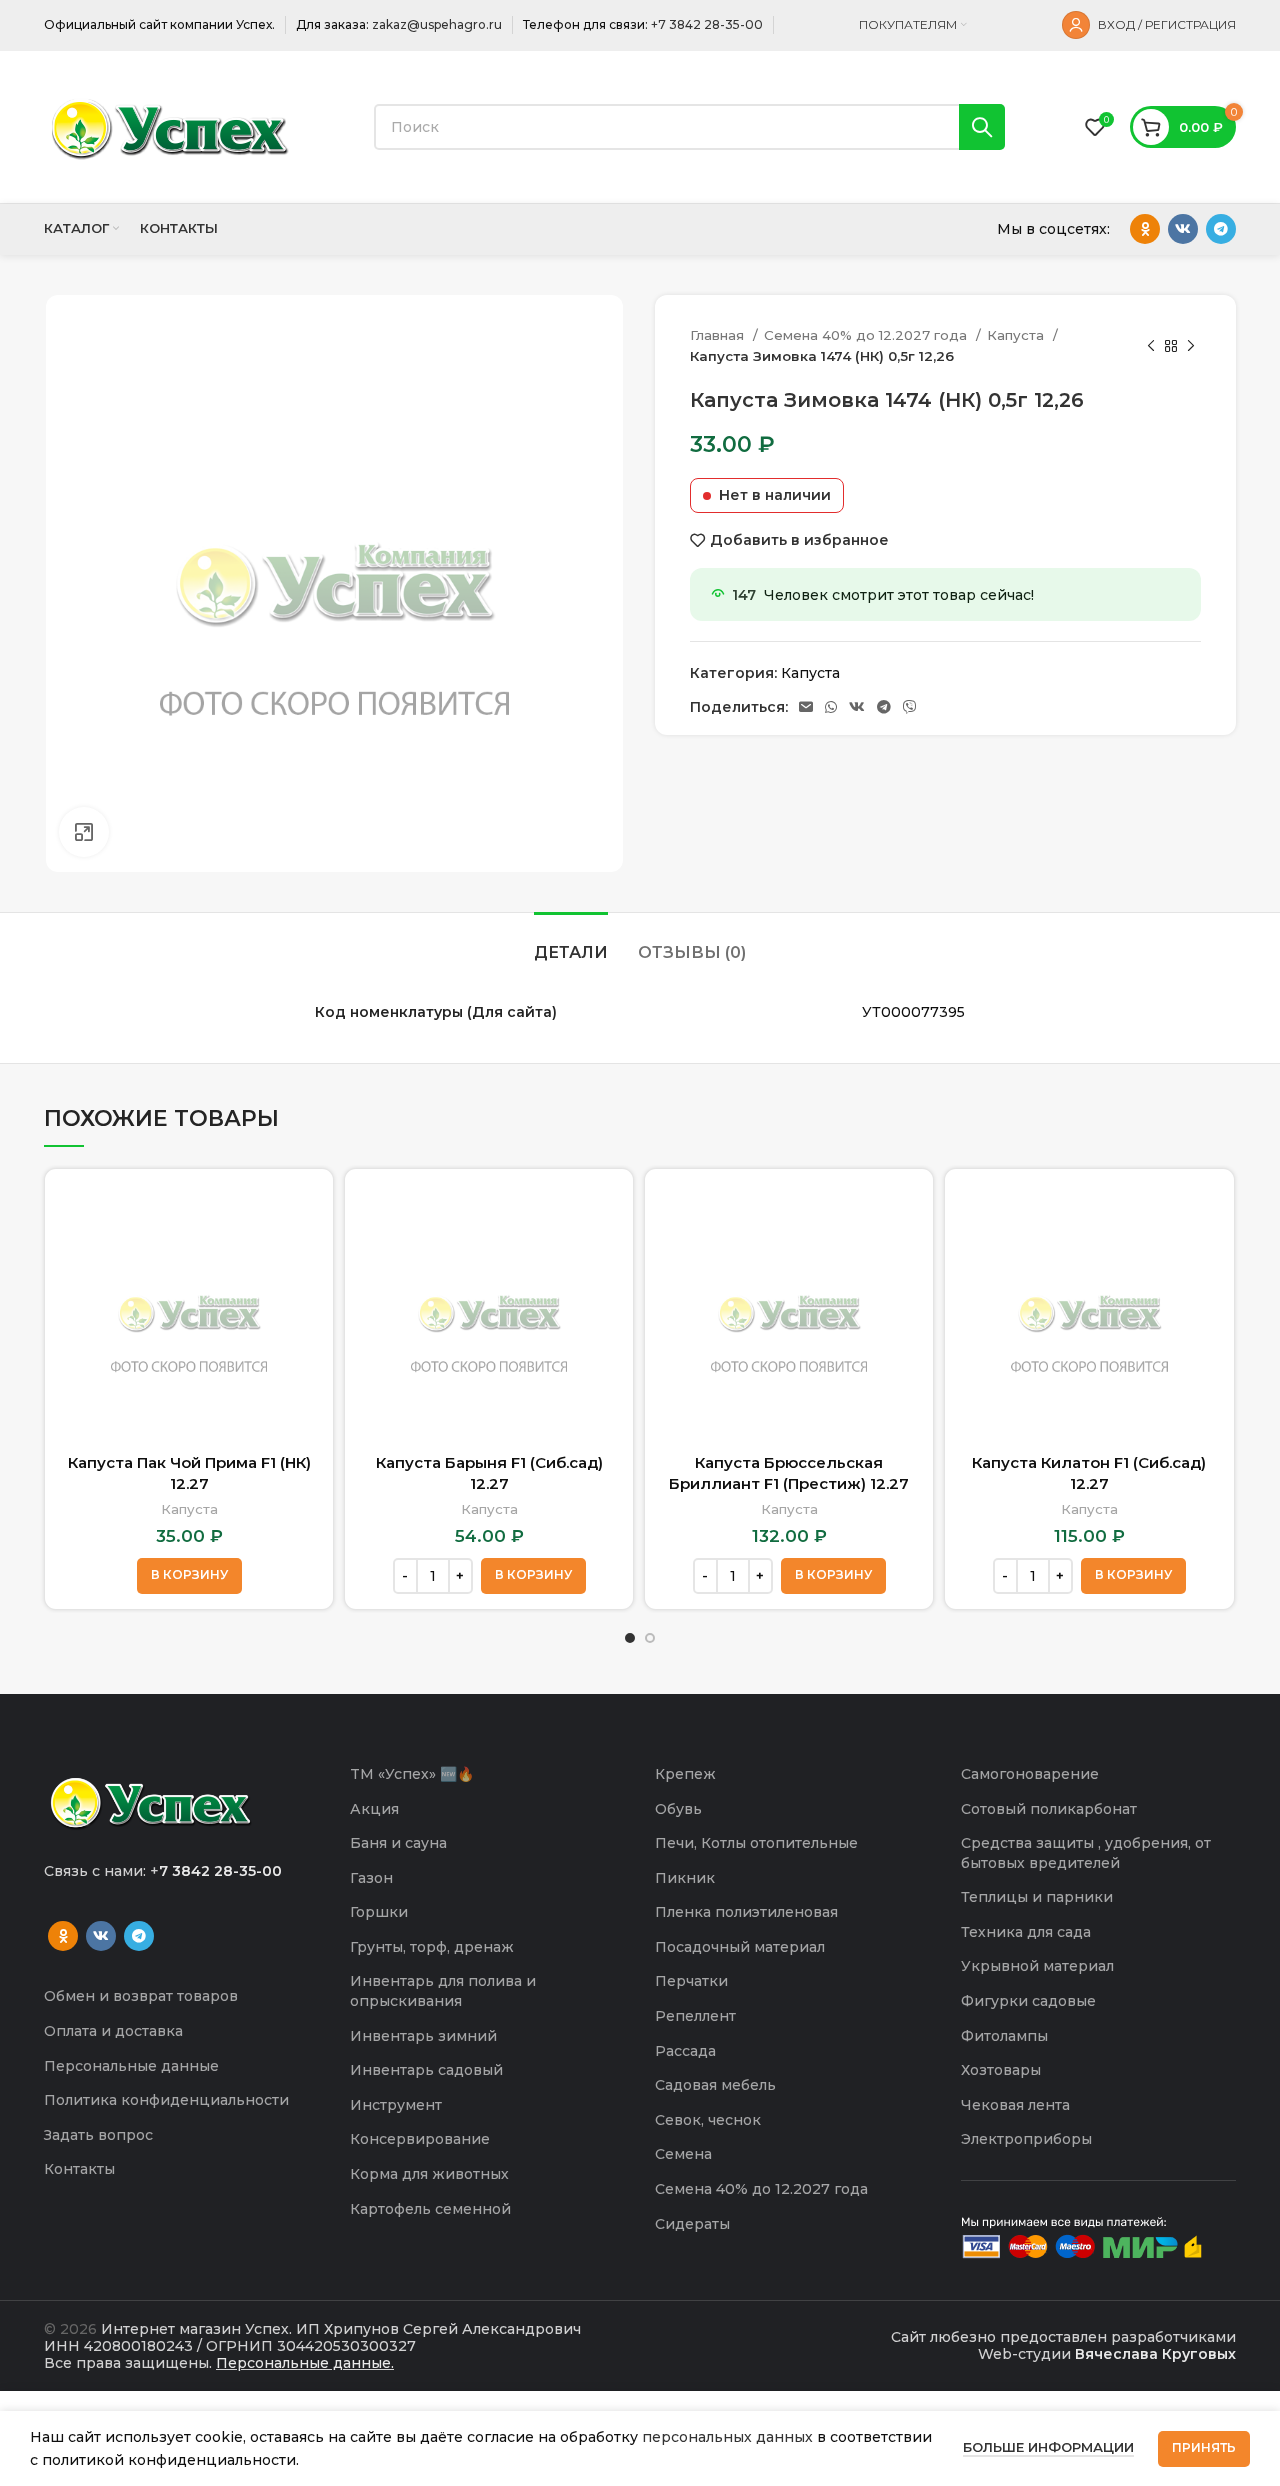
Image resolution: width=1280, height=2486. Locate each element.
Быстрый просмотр (303, 1216)
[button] (189, 1576)
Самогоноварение (1030, 1774)
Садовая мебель (715, 2085)
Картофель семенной (430, 2209)
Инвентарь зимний (423, 2036)
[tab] (571, 942)
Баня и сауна (398, 1843)
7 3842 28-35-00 (220, 1871)
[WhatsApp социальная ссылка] (831, 707)
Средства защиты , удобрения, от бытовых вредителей (1086, 1853)
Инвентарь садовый (426, 2070)
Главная (719, 335)
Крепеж (685, 1774)
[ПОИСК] (982, 127)
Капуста (1017, 335)
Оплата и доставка (113, 2031)
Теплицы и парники (1037, 1897)
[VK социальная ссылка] (1183, 229)
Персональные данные (131, 2066)
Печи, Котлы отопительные (756, 1843)
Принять (1204, 2447)
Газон (371, 1878)
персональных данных (727, 2437)
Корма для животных (429, 2174)
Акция (374, 1809)
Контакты (79, 2169)
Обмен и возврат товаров (141, 1996)
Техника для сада (1026, 1932)
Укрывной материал (1037, 1966)
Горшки (379, 1912)
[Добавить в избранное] (303, 1261)
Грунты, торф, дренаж (432, 1947)
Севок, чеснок (708, 2120)
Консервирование (420, 2139)
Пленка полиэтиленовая (746, 1912)
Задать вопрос (98, 2135)
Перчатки (691, 1981)
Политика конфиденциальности (166, 2100)
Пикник (685, 1878)
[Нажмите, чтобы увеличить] (84, 832)
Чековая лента (1015, 2105)
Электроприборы (1026, 2139)
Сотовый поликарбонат (1049, 1809)
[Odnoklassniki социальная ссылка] (1145, 229)
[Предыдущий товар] (1151, 346)
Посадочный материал (740, 1947)
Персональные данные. (305, 2363)
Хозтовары (1001, 2070)
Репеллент (695, 2016)
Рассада (685, 2051)
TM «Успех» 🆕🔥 (412, 1774)
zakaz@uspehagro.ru (437, 24)
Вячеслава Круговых (1155, 2354)
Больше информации (1048, 2447)
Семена (683, 2154)
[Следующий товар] (1191, 346)
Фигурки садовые (1028, 2001)
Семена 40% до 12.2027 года (867, 335)
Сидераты (692, 2224)
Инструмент (396, 2105)
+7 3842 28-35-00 (707, 24)
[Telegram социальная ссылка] (1221, 229)
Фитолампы (1004, 2036)
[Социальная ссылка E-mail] (806, 707)
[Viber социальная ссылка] (910, 707)
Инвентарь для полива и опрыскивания (443, 1991)
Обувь (678, 1809)
